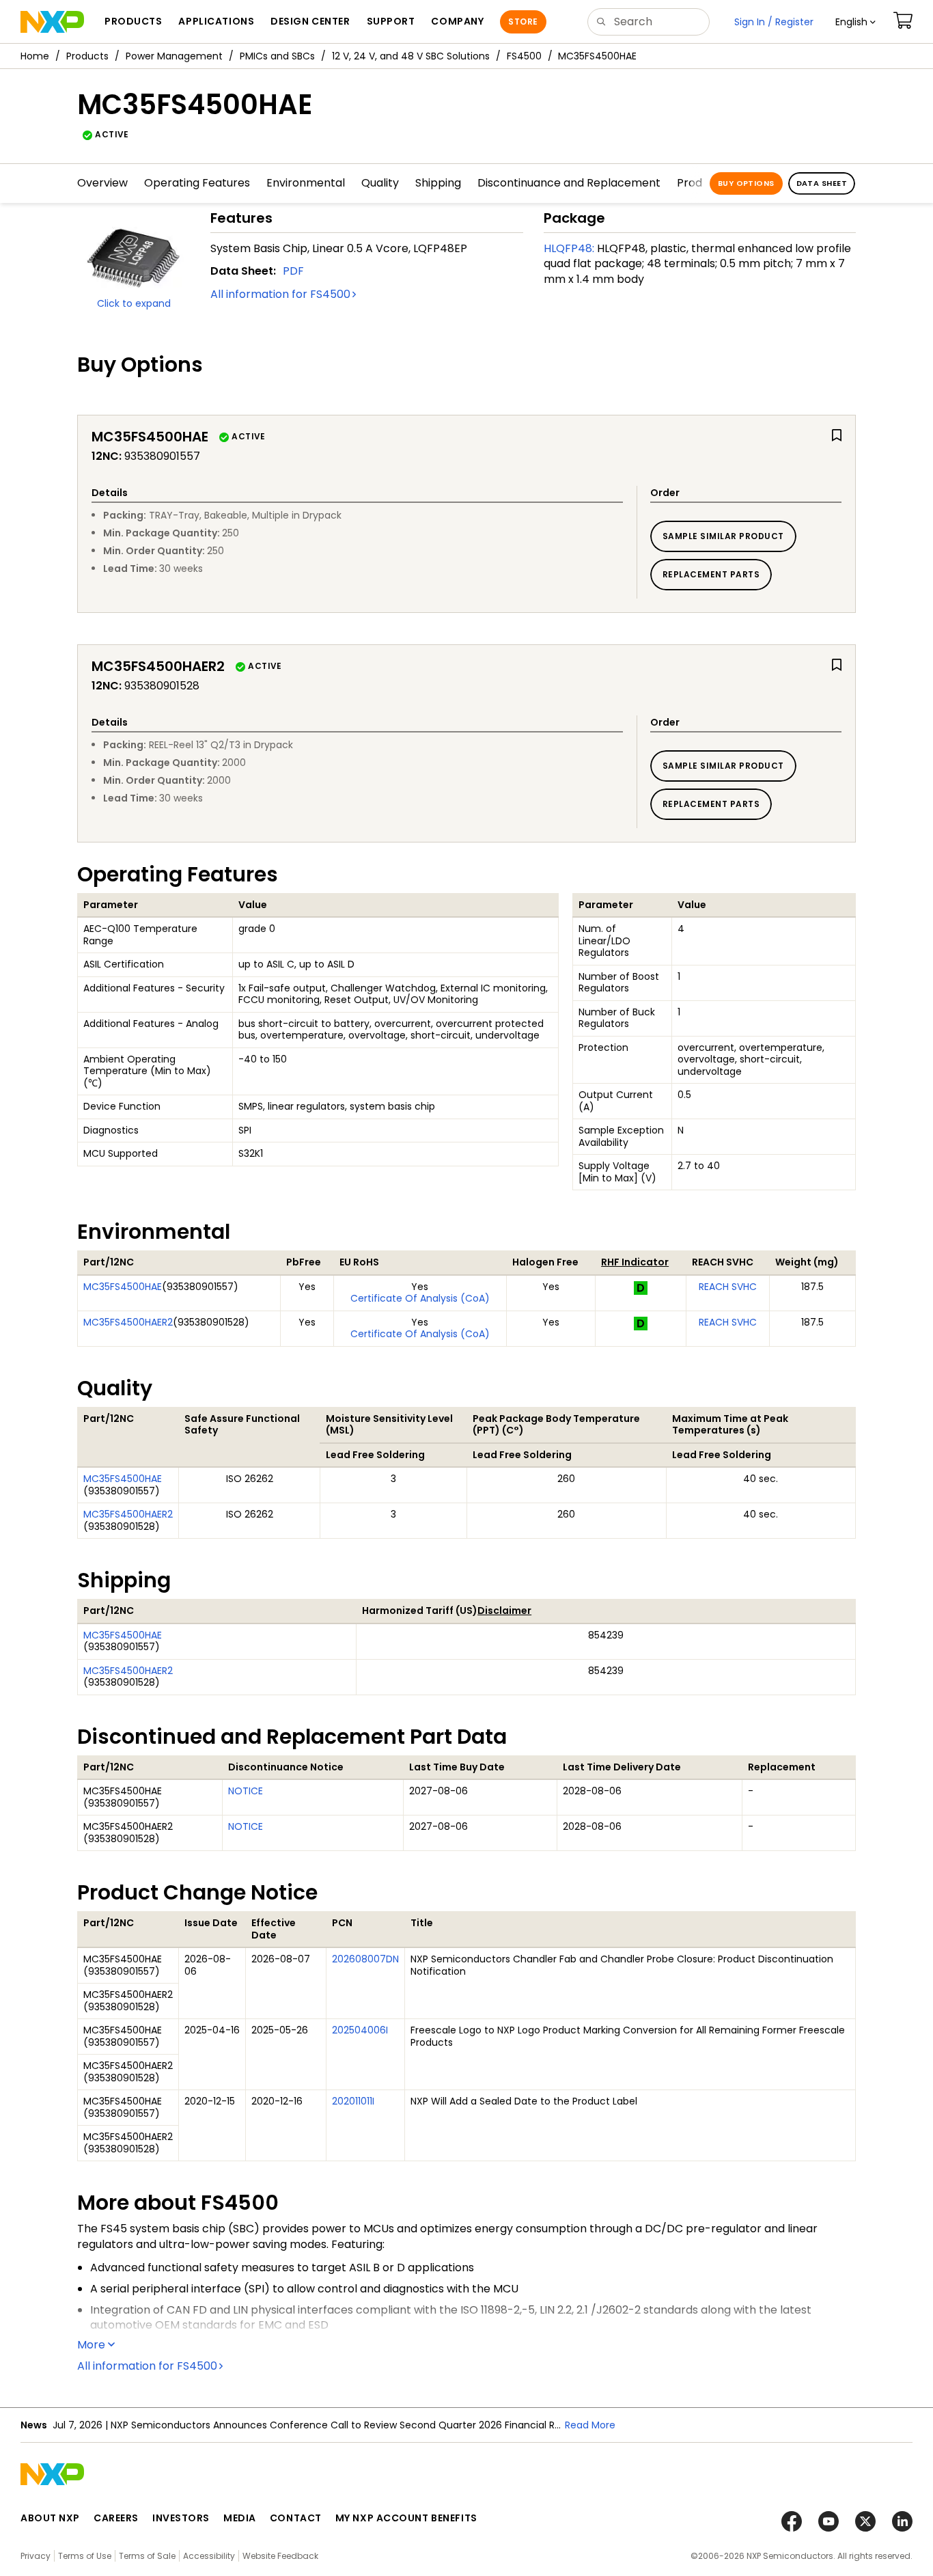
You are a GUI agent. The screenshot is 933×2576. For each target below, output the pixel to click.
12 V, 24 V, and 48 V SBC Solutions (411, 56)
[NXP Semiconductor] (52, 22)
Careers (116, 2518)
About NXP (50, 2518)
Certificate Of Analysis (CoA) (420, 1298)
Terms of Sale (147, 2556)
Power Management (174, 56)
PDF (293, 271)
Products (87, 56)
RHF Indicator (635, 1262)
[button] (855, 22)
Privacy (36, 2556)
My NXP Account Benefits (406, 2518)
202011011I (353, 2101)
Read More (590, 2425)
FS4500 (524, 56)
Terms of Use (85, 2556)
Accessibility (209, 2556)
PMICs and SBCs (277, 56)
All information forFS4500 (280, 294)
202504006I (360, 2030)
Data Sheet (822, 183)
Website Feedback (280, 2556)
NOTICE (246, 1791)
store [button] (523, 22)
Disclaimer (504, 1611)
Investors (181, 2518)
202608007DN (365, 1959)
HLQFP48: (569, 248)
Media (240, 2518)
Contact (296, 2518)
